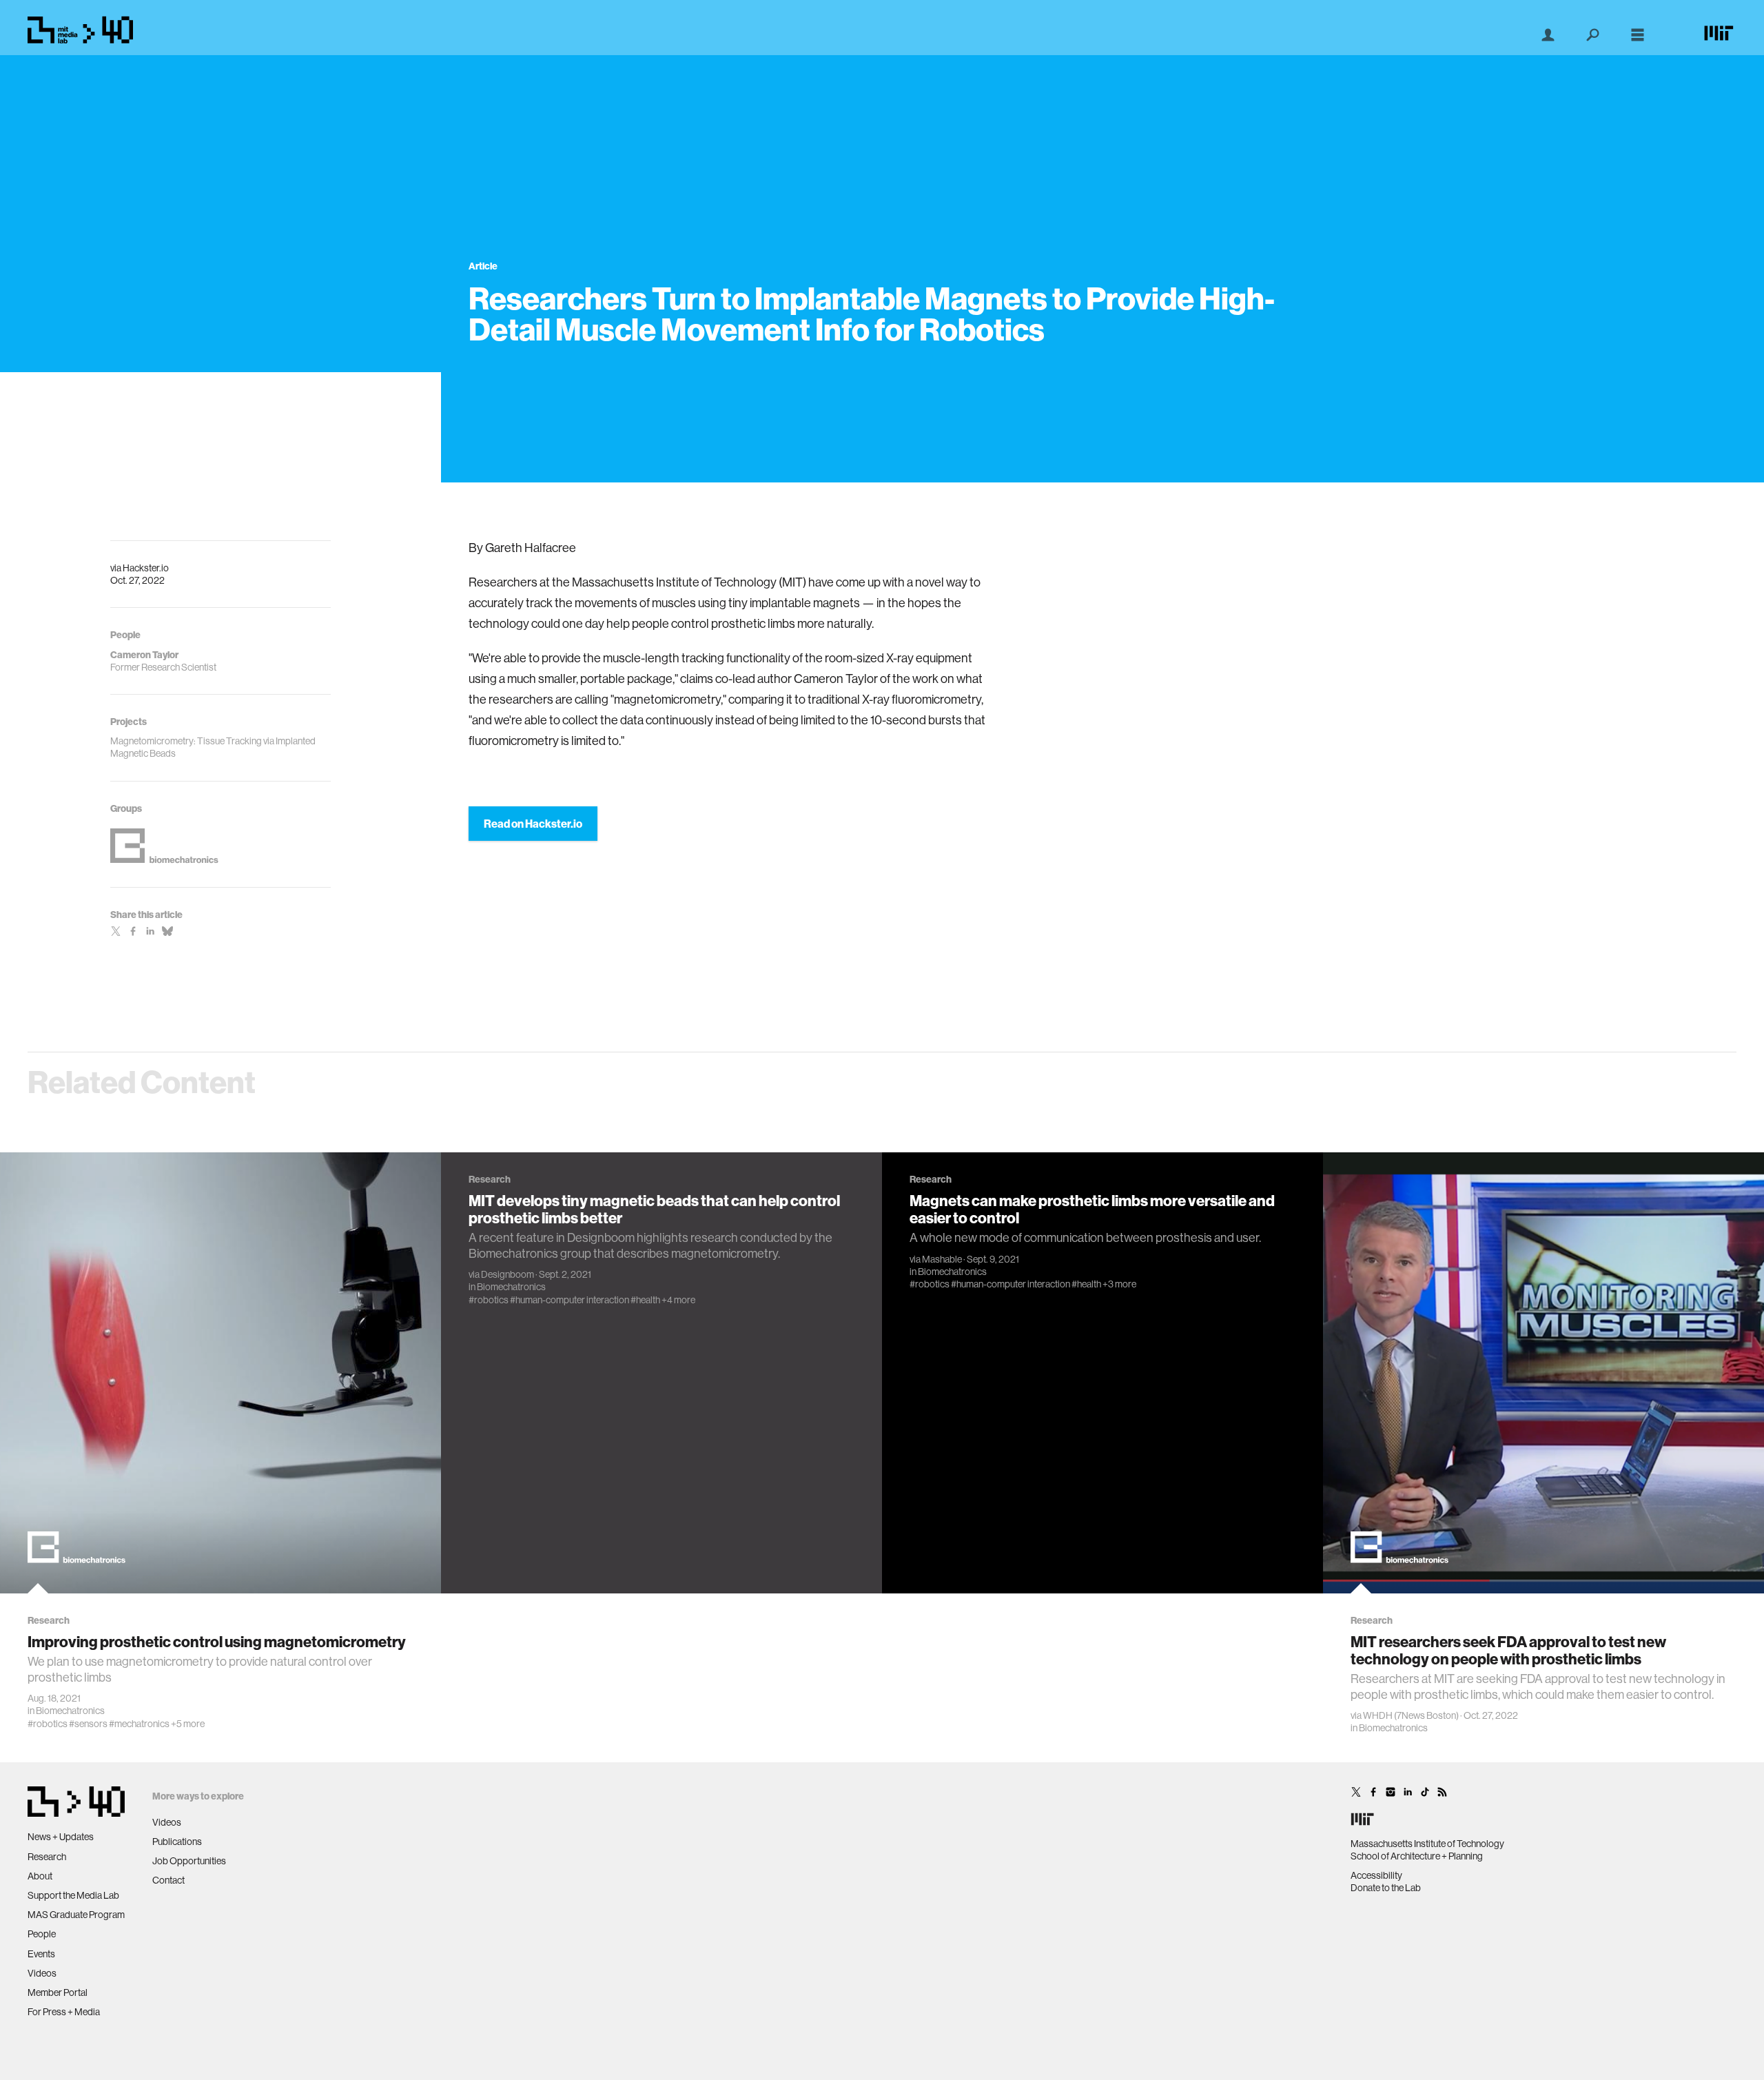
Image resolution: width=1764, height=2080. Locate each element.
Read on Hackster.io (533, 824)
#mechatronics (139, 1724)
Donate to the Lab (1386, 1888)
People (42, 1934)
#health (645, 1300)
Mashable (942, 1259)
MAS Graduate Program (76, 1915)
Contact (168, 1880)
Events (41, 1954)
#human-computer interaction (570, 1300)
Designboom (507, 1274)
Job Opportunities (189, 1861)
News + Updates (61, 1837)
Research (47, 1857)
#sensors (88, 1724)
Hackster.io (146, 568)
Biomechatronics (70, 1711)
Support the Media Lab (73, 1895)
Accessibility (1376, 1875)
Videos (42, 1973)
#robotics (48, 1724)
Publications (177, 1842)
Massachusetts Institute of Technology (1427, 1844)
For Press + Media (64, 2012)
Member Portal (58, 1992)
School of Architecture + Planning (1417, 1856)
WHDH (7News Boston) (1411, 1715)
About (40, 1876)
